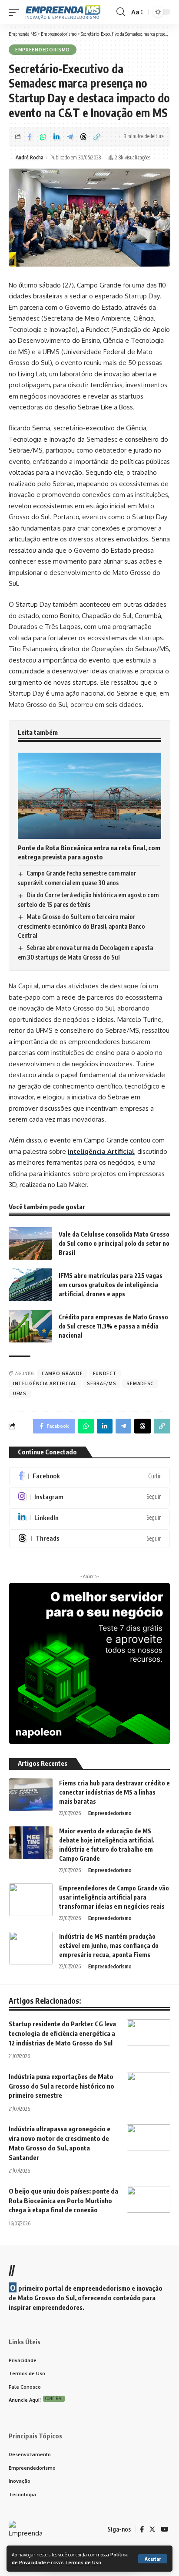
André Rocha (30, 157)
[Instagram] (89, 1497)
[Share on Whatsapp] (43, 137)
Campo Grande (62, 1373)
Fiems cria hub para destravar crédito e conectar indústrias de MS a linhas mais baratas (114, 1792)
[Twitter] (152, 2529)
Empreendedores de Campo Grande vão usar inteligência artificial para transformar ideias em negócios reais (114, 1897)
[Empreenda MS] (63, 12)
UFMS (20, 1393)
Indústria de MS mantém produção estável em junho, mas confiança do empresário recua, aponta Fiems (109, 1946)
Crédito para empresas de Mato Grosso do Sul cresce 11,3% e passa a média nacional (113, 1326)
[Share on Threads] (83, 137)
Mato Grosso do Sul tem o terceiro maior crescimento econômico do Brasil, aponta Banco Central (81, 926)
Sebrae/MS (101, 1383)
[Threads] (89, 1539)
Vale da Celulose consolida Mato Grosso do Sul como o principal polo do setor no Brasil (114, 1243)
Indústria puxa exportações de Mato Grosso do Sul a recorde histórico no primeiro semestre (61, 2086)
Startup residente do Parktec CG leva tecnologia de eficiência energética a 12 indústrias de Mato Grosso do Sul (62, 2033)
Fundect (105, 1373)
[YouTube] (164, 2529)
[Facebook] (89, 1476)
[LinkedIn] (89, 1518)
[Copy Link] (97, 137)
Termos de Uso (83, 2562)
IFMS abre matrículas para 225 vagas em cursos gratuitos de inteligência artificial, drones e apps (111, 1285)
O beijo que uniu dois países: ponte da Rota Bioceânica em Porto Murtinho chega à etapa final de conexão (63, 2201)
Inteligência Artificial (101, 1151)
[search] (121, 12)
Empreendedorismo (43, 50)
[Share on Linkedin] (56, 137)
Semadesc (140, 1383)
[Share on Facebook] (30, 137)
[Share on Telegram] (70, 137)
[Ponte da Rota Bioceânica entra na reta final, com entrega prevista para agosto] (89, 796)
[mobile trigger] (16, 12)
